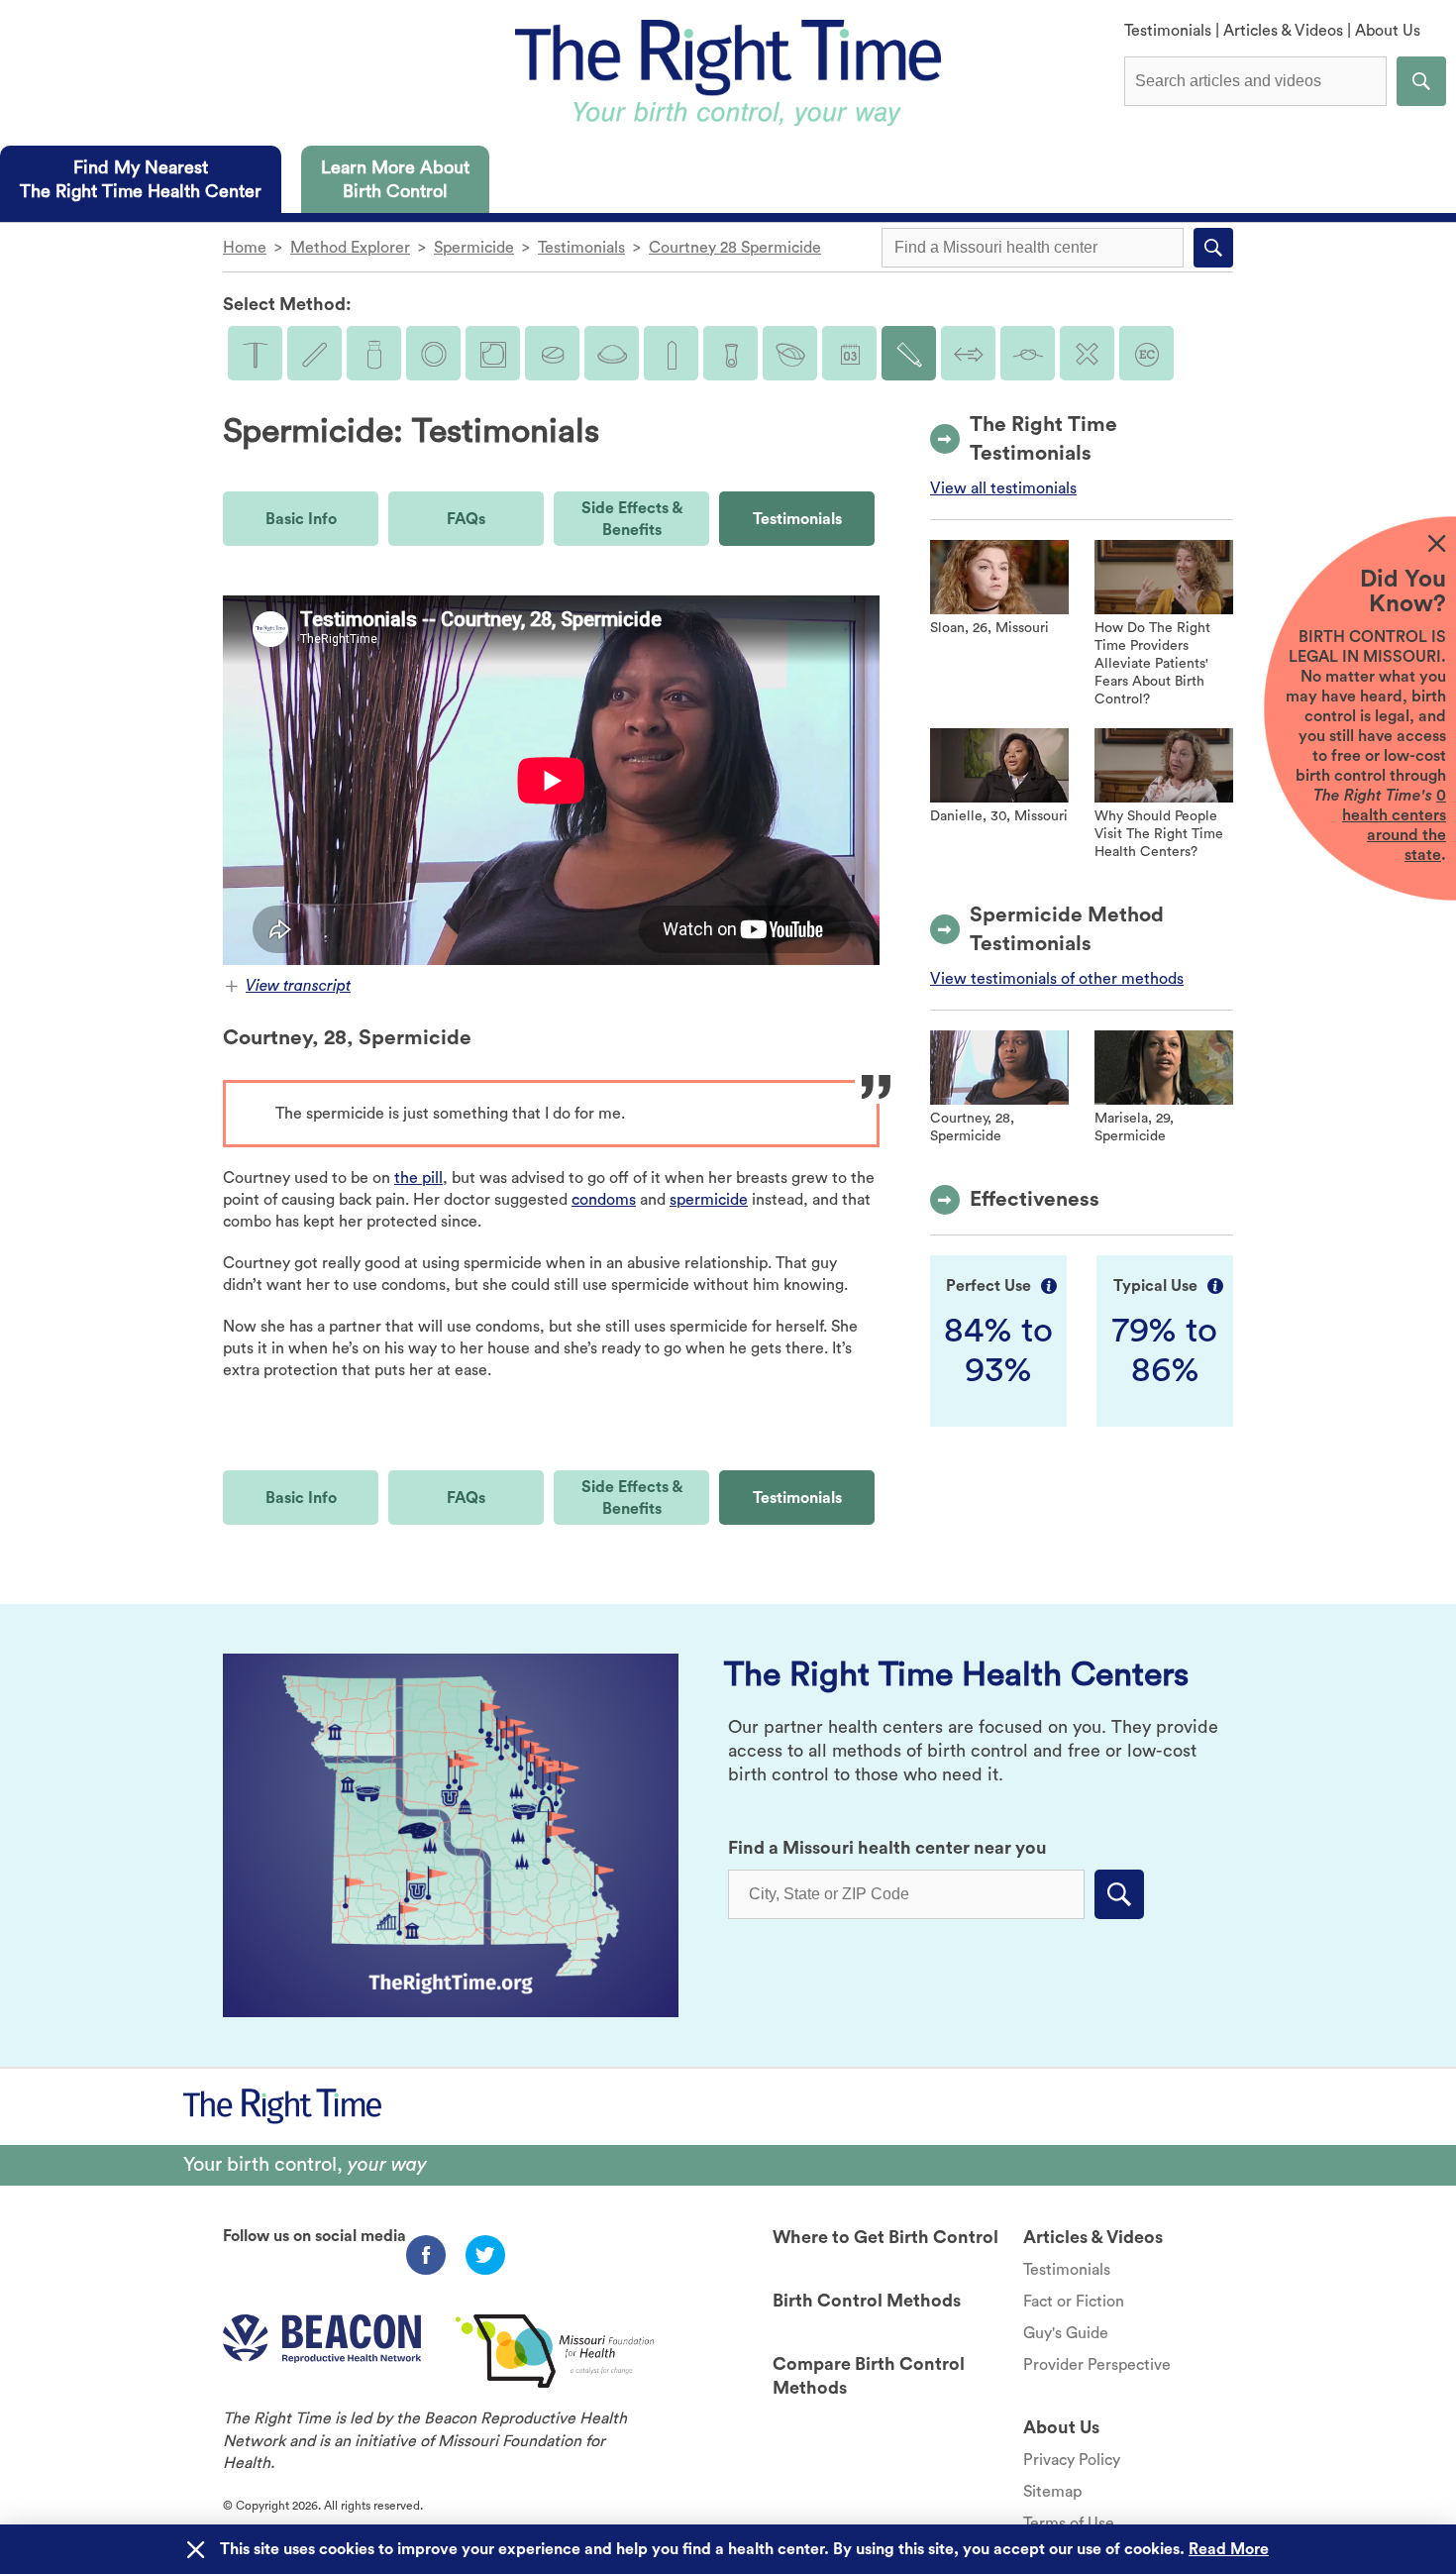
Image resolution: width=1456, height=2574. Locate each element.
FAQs (466, 519)
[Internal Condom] (730, 353)
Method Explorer (350, 248)
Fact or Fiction (1074, 2302)
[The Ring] (433, 353)
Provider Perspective (1097, 2365)
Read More (1229, 2549)
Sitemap (1052, 2492)
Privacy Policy (1072, 2460)
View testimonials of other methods (1057, 979)
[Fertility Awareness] (849, 353)
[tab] (141, 179)
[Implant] (314, 353)
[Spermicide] (909, 353)
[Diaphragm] (612, 353)
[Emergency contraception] (1146, 353)
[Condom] (671, 353)
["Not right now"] (1087, 353)
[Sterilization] (1028, 353)
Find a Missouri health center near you (887, 1848)
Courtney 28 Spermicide (735, 248)
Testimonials (1168, 31)
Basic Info (301, 519)
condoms (604, 1200)
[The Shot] (374, 353)
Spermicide (474, 248)
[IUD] (255, 353)
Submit (1421, 81)
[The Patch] (493, 353)
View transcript (298, 986)
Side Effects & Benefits (632, 519)
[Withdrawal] (968, 353)
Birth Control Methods (867, 2301)
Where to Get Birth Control (885, 2237)
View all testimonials (1003, 488)
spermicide (709, 1200)
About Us (1388, 31)
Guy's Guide (1066, 2333)
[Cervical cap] (790, 353)
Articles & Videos (1283, 31)
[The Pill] (552, 353)
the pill (418, 1178)
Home (245, 248)
